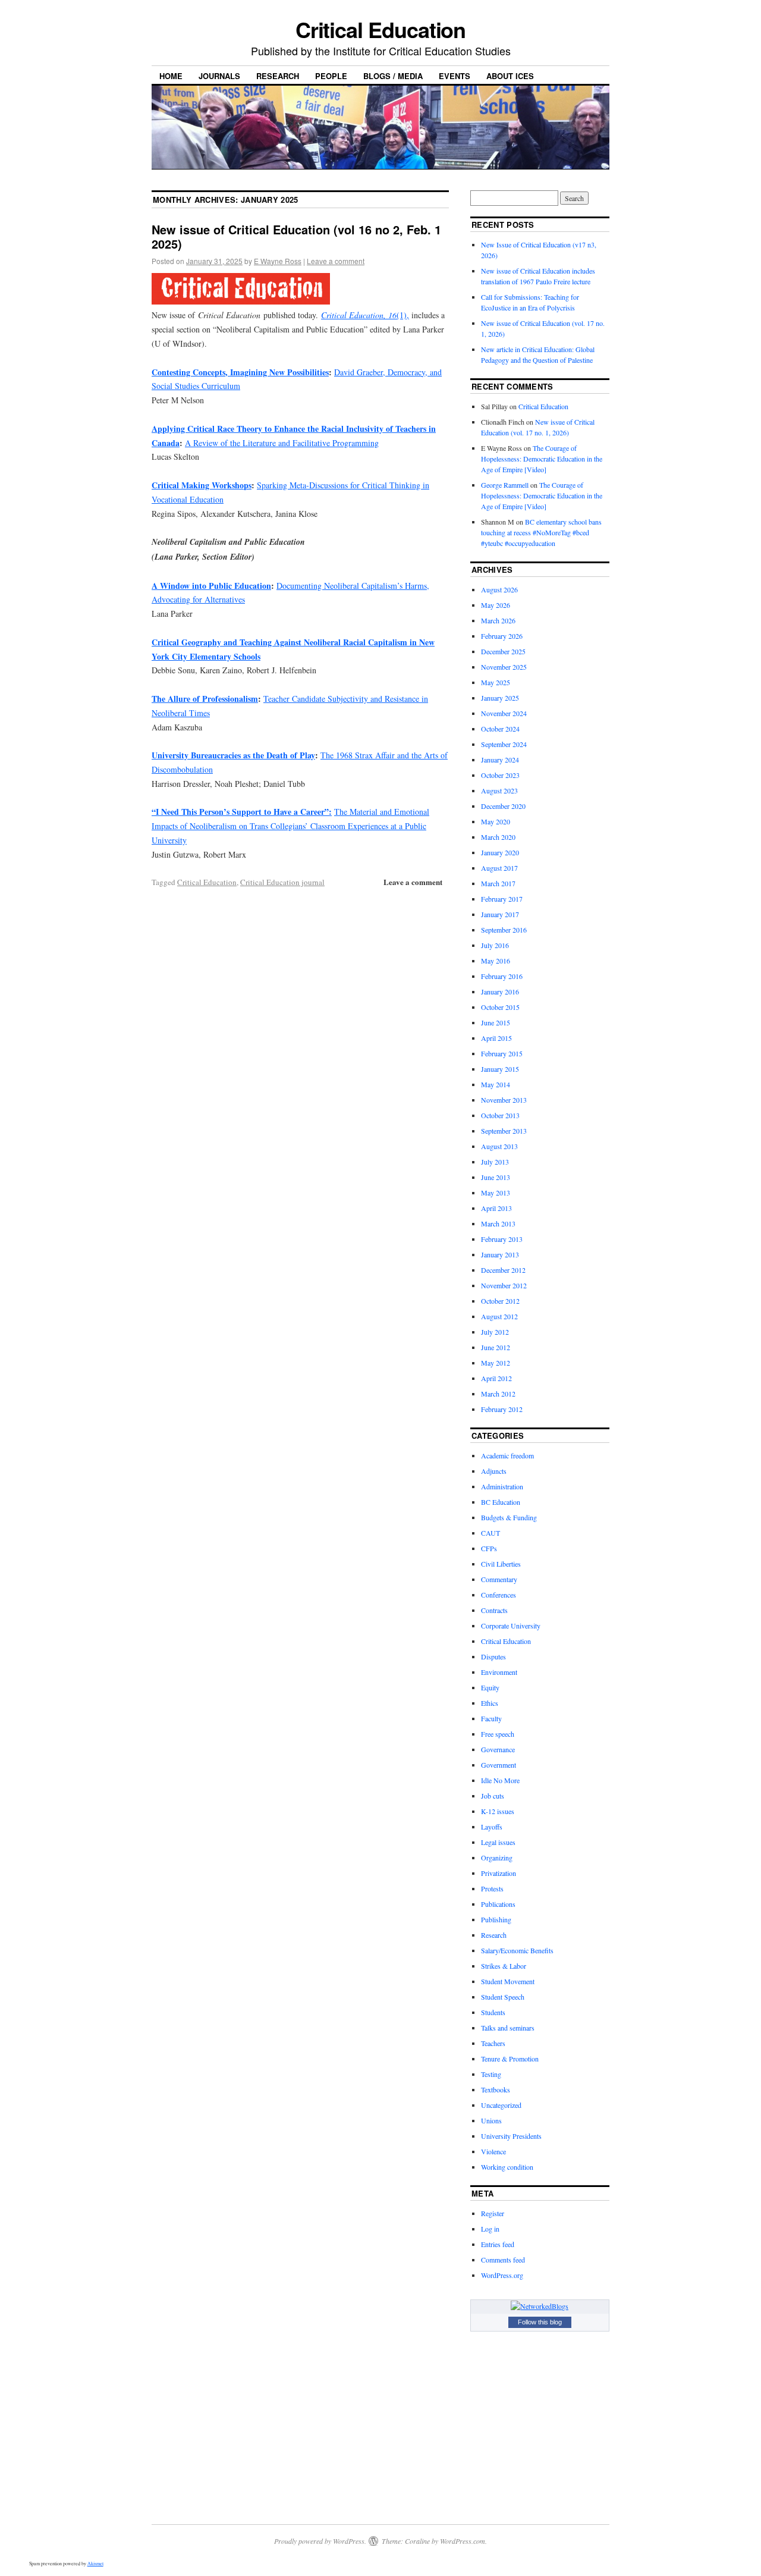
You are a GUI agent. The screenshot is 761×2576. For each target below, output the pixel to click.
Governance (498, 1749)
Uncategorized (501, 2105)
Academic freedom (507, 1455)
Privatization (499, 1873)
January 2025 (500, 698)
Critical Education (381, 29)
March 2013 (498, 1223)
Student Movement (508, 1981)
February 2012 (502, 1409)
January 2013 (500, 1254)
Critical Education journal (282, 882)
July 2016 (495, 945)
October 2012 (500, 1301)
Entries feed (498, 2244)
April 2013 (496, 1208)
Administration (502, 1486)
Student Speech (503, 1997)
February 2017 (502, 899)
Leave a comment (336, 261)
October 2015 (500, 1007)
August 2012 (499, 1316)
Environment (499, 1672)
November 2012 (504, 1285)
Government (499, 1765)
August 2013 (499, 1146)
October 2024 (500, 729)
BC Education (501, 1502)
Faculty (491, 1718)
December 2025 (503, 651)
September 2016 (504, 930)
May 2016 (496, 961)
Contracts (494, 1610)
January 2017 (500, 914)
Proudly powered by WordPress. (320, 2541)
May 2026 (496, 605)
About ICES (510, 76)
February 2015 (502, 1053)
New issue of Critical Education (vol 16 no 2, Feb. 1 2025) (296, 236)
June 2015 (496, 1022)
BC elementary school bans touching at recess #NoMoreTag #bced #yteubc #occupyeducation (541, 532)
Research (278, 76)
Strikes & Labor (504, 1966)
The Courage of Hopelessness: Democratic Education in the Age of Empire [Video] (542, 459)
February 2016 (502, 976)
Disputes (493, 1656)
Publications (498, 1904)
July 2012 (495, 1332)
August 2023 (499, 790)
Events (455, 76)
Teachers (493, 2043)
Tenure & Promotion (510, 2059)
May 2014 (496, 1084)
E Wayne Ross (278, 261)
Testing (491, 2074)
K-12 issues (498, 1811)
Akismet (95, 2564)
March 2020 (498, 837)
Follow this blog (540, 2322)
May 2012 (496, 1363)
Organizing (497, 1858)
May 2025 (496, 682)
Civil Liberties (501, 1564)
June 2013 (496, 1177)
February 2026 (502, 636)
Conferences (499, 1595)
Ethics (490, 1703)
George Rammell (505, 485)
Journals (219, 76)
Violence (493, 2151)
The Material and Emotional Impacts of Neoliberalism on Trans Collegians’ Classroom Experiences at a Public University (290, 826)
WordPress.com (463, 2541)
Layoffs (492, 1827)
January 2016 (500, 992)
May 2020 (496, 821)
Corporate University (511, 1626)
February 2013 (502, 1239)
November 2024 (504, 713)
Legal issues (498, 1842)
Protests (492, 1888)
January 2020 (500, 852)
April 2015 (496, 1038)
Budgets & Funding (509, 1517)
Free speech (498, 1734)
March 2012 (498, 1394)
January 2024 (500, 760)
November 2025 (504, 667)
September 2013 (504, 1131)
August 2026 (499, 589)
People (331, 76)
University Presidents (511, 2136)
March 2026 (498, 620)
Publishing (496, 1919)
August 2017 (499, 868)
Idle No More (500, 1780)
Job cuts (493, 1796)
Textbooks (496, 2089)
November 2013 (504, 1100)
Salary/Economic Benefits (517, 1950)
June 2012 (496, 1347)
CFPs (489, 1548)
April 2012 (496, 1378)
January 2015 (500, 1069)
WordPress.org (502, 2275)
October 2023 (500, 775)
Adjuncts (494, 1471)
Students (493, 2012)
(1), (365, 315)
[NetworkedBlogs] (540, 2306)
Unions (491, 2120)
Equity (490, 1687)
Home (171, 76)
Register (493, 2213)
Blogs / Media (393, 76)
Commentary (499, 1579)
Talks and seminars (508, 2028)
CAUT (490, 1533)
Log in (490, 2229)
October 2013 (500, 1115)
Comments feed (503, 2260)
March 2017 (498, 883)
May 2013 (496, 1193)
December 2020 (503, 806)
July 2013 (495, 1162)
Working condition (507, 2167)
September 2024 (504, 744)
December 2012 (503, 1270)
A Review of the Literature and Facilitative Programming (282, 443)
